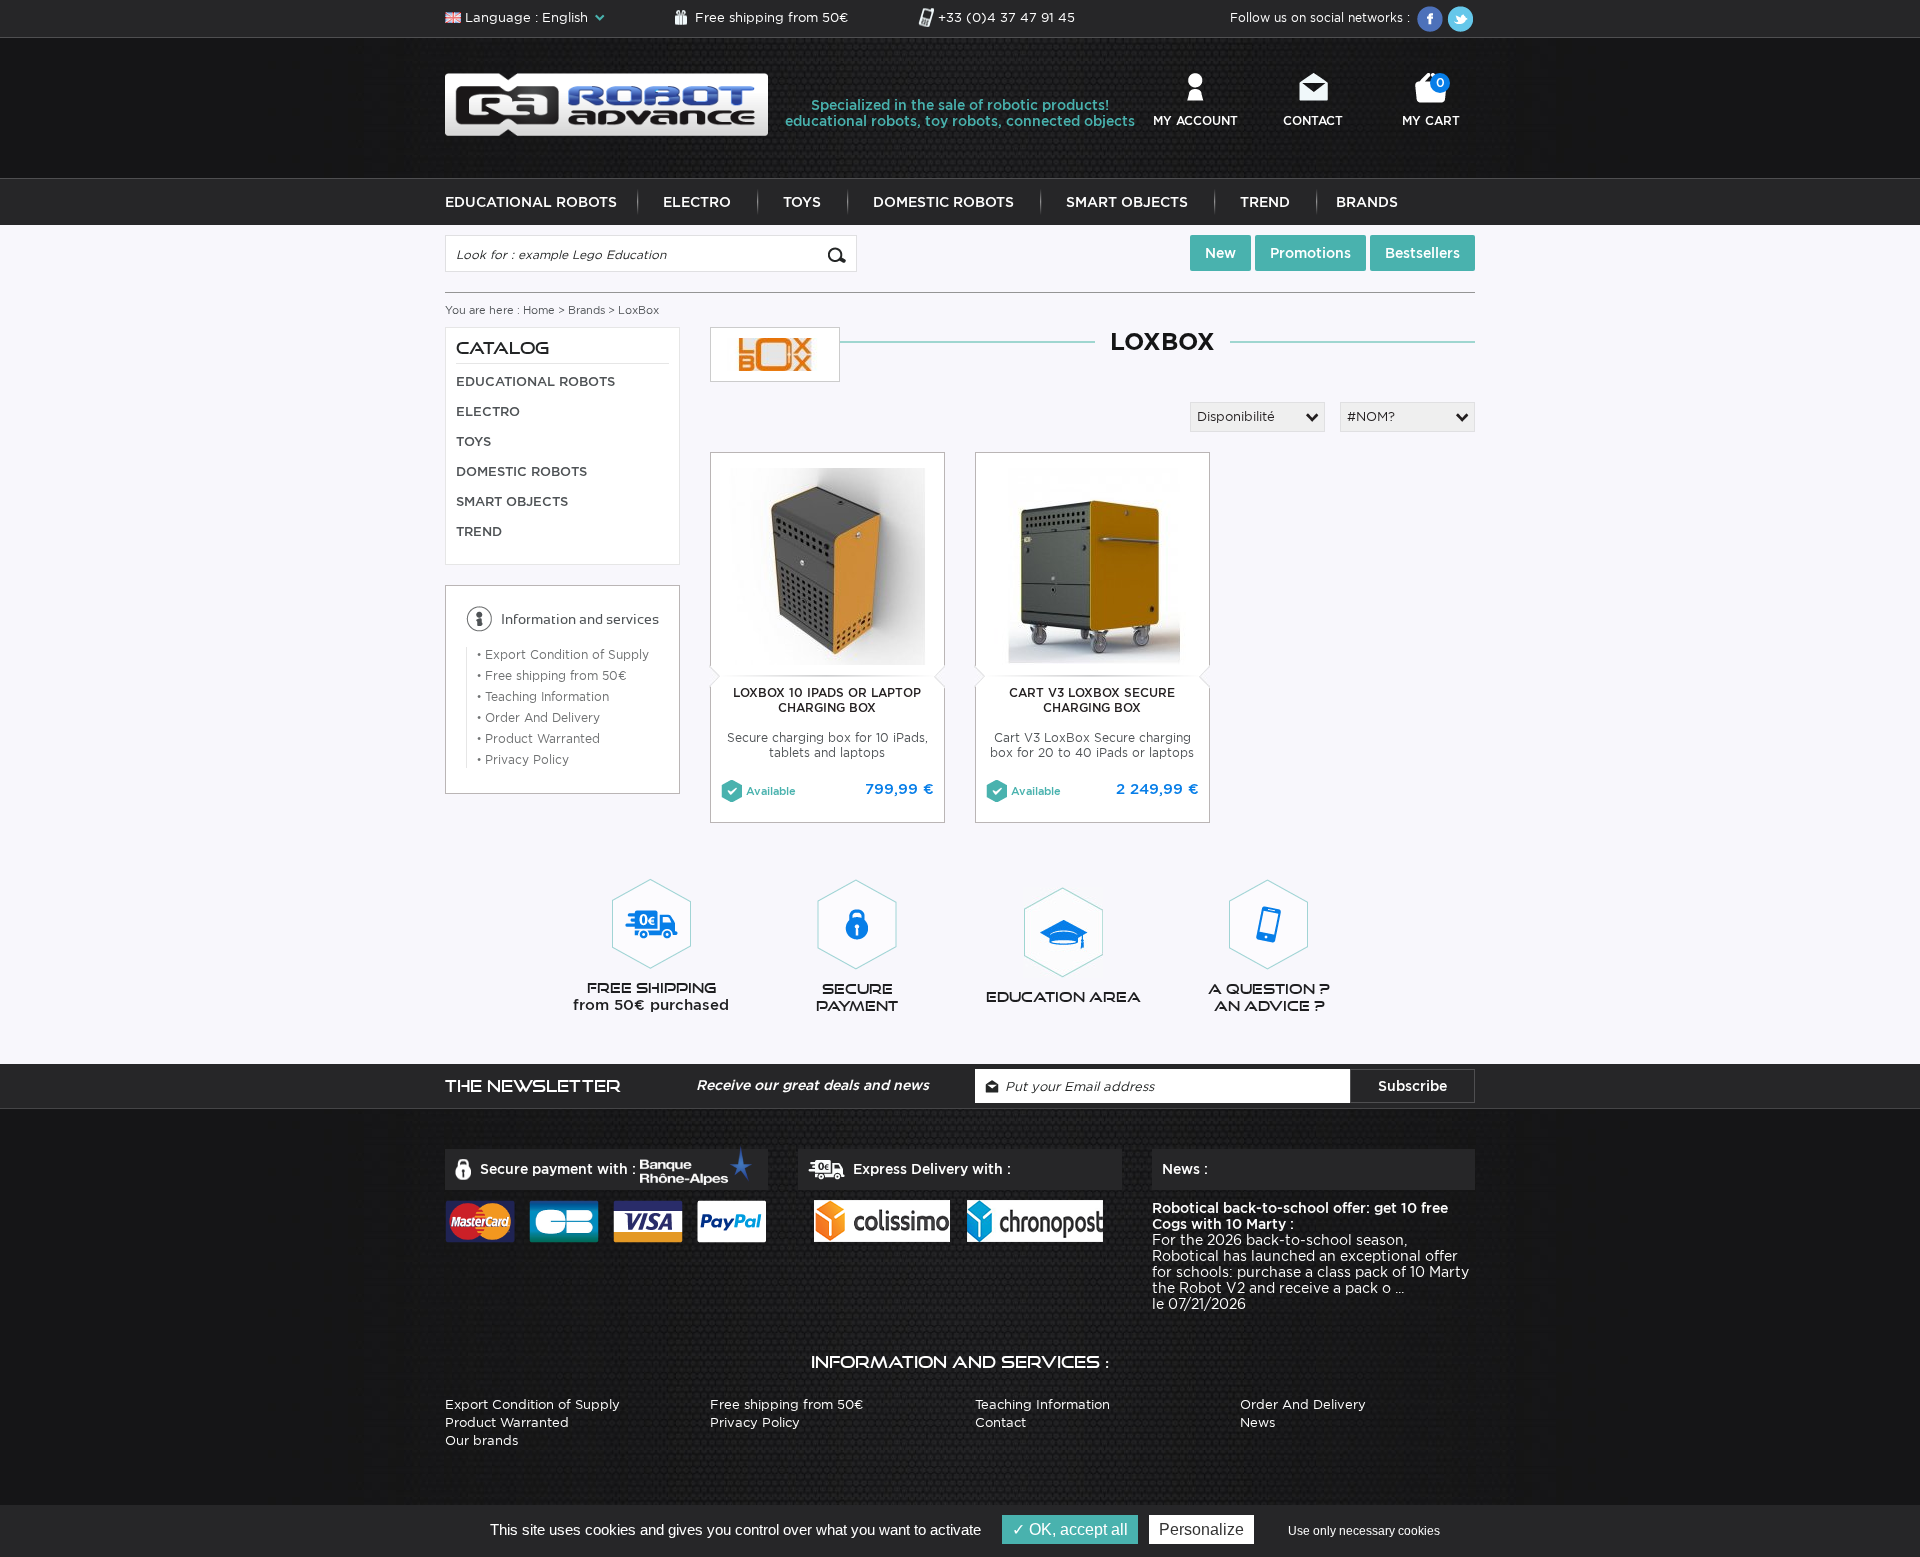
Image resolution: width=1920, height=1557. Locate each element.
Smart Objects (1127, 202)
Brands (1367, 202)
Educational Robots (531, 202)
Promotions (1310, 253)
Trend (1265, 202)
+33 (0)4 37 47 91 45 (1006, 17)
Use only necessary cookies (1364, 1531)
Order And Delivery (538, 717)
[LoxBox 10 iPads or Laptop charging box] (827, 565)
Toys (802, 202)
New (1220, 253)
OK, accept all (1076, 1529)
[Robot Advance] (606, 103)
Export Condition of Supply (563, 654)
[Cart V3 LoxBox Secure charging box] (1092, 565)
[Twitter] (1460, 19)
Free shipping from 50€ (771, 17)
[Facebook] (1430, 19)
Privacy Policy (523, 759)
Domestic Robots (943, 202)
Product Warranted (538, 738)
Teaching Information (543, 696)
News (1257, 1422)
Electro (697, 202)
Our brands (481, 1440)
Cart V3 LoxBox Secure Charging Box (1092, 700)
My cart (1431, 101)
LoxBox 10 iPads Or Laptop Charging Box (827, 700)
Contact (1313, 120)
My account (1195, 120)
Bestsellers (1422, 253)
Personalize (1201, 1529)
